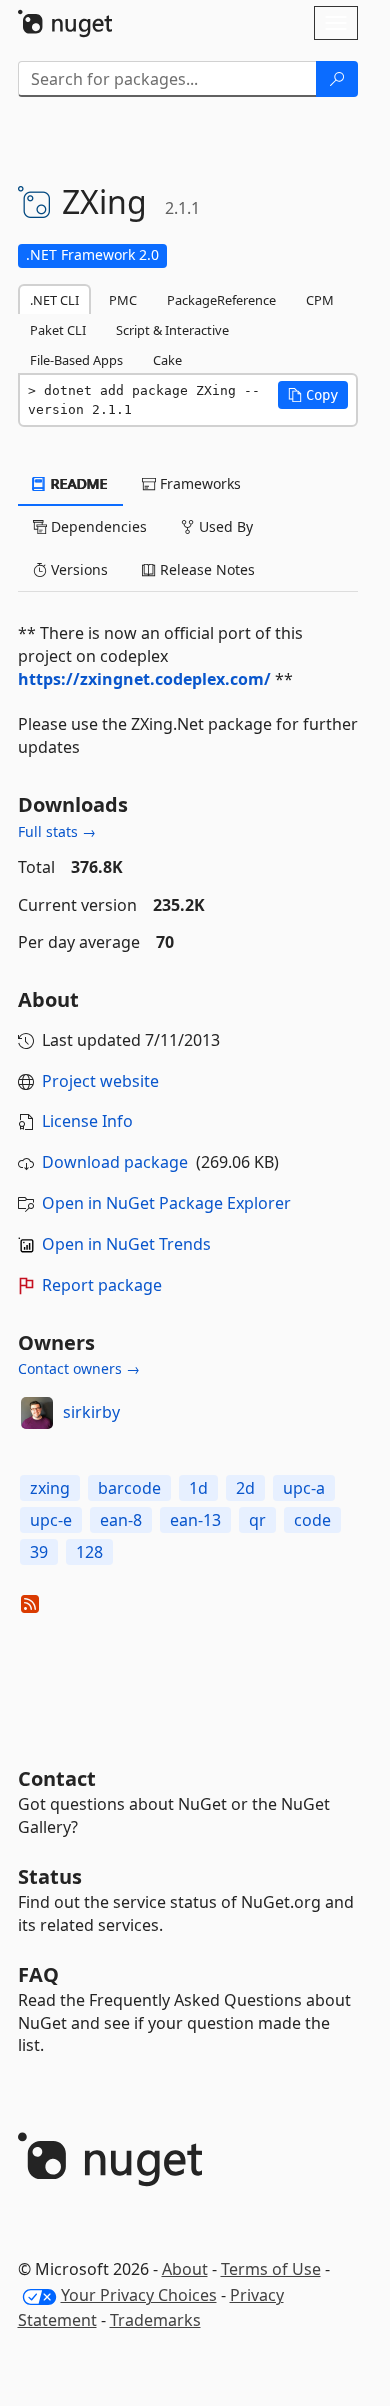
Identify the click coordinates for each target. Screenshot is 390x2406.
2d (245, 1488)
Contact (57, 1778)
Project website (100, 1081)
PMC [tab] (123, 300)
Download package (115, 1162)
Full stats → (57, 831)
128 (89, 1552)
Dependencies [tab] (97, 526)
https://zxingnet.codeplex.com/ (144, 679)
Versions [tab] (77, 569)
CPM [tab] (320, 300)
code (312, 1520)
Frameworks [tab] (198, 483)
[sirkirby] (37, 1413)
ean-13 (195, 1520)
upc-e (51, 1520)
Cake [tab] (167, 360)
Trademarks (155, 2320)
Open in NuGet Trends (126, 1244)
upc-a (304, 1488)
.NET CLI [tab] (54, 300)
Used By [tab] (224, 526)
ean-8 (121, 1520)
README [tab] (77, 483)
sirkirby (91, 1412)
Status (50, 1876)
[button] (313, 395)
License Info (87, 1121)
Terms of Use (271, 2269)
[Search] (337, 79)
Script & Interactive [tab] (172, 330)
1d (198, 1488)
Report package (102, 1285)
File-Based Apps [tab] (76, 360)
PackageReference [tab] (221, 300)
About (185, 2269)
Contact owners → (79, 1368)
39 (39, 1552)
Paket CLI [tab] (58, 330)
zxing (50, 1488)
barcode (129, 1488)
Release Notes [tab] (205, 569)
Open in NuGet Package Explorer (166, 1203)
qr (257, 1520)
